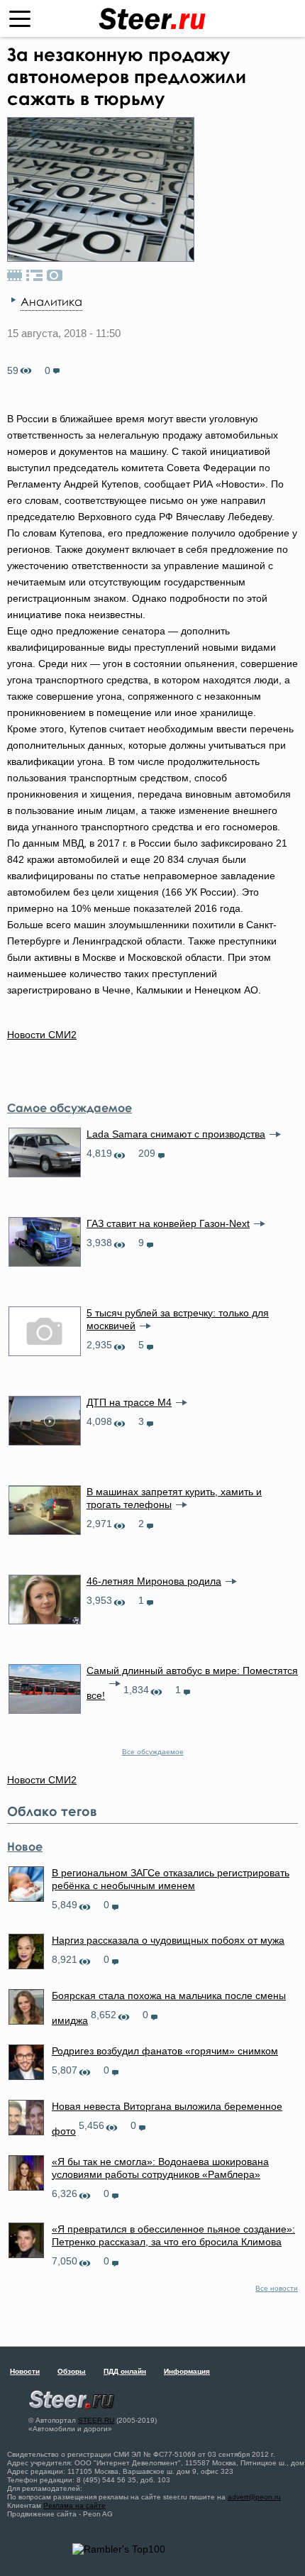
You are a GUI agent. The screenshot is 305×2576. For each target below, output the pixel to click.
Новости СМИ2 (42, 1035)
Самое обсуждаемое (70, 1108)
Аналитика (51, 302)
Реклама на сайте (74, 2505)
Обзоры (72, 2371)
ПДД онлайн (125, 2371)
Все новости (277, 2288)
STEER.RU (96, 2420)
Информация (187, 2371)
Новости (25, 2371)
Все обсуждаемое (153, 1752)
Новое (25, 1846)
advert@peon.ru (254, 2497)
